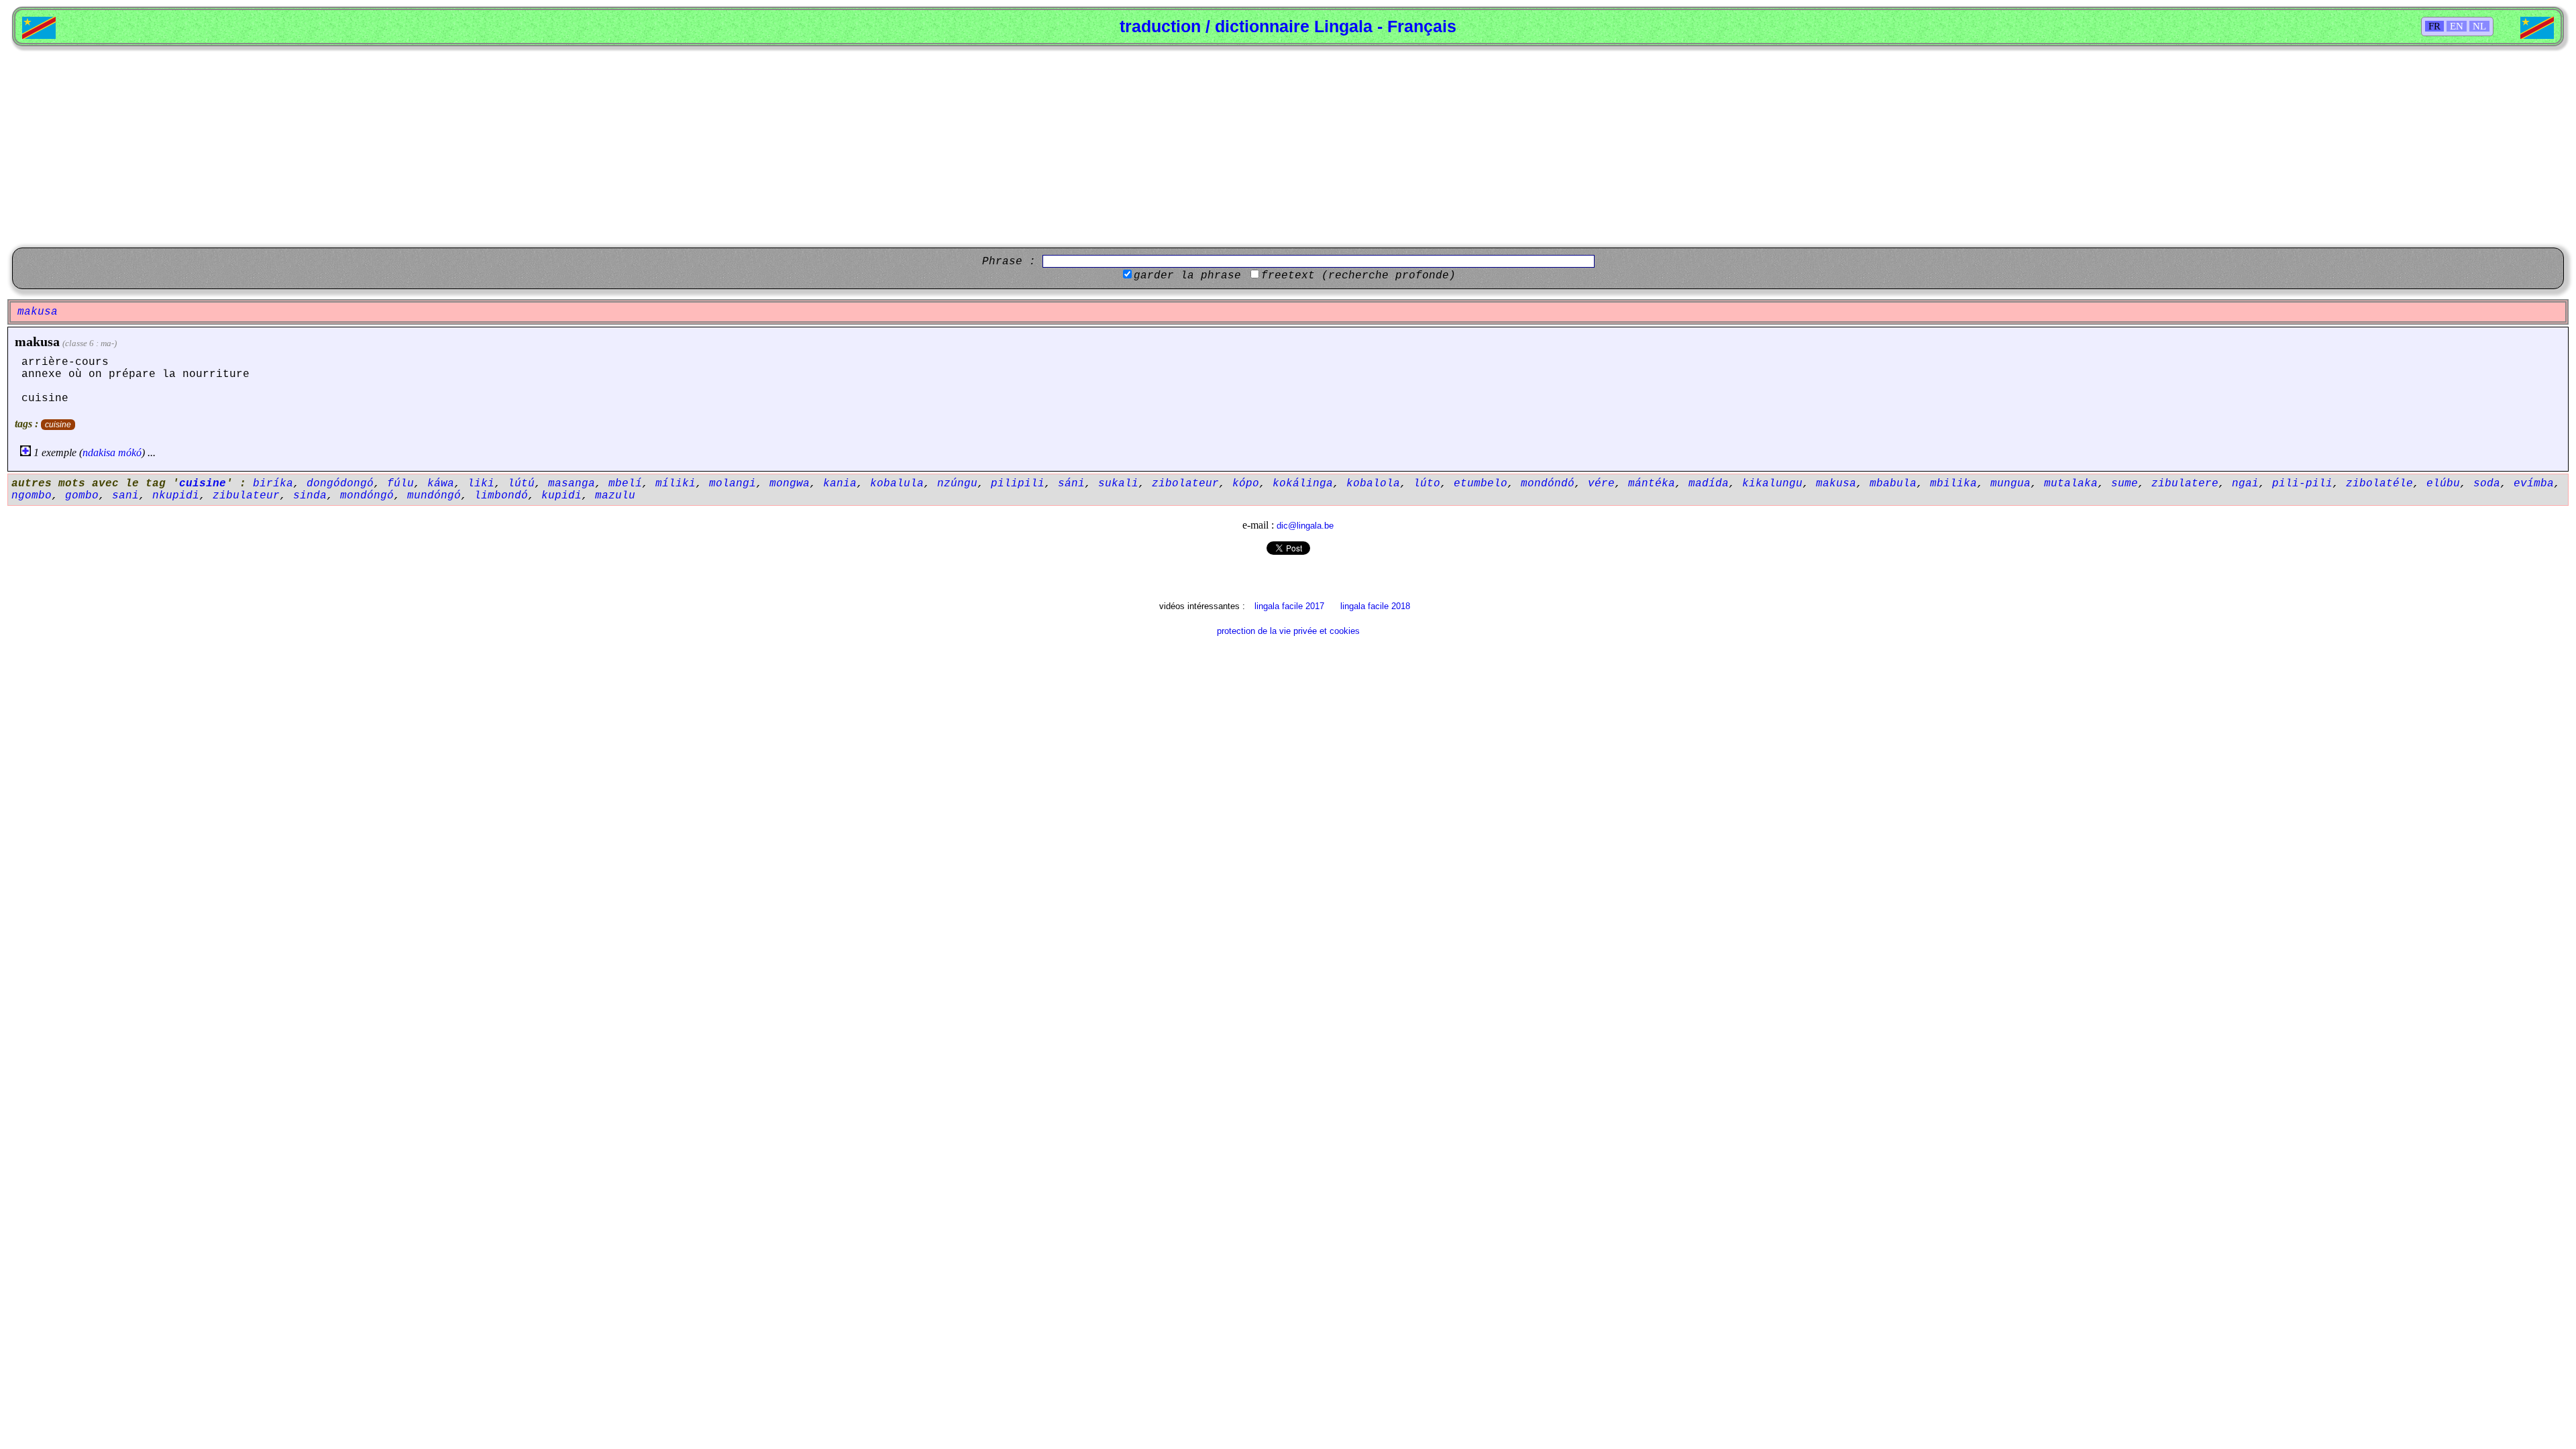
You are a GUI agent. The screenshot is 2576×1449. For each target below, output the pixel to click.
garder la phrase (1187, 276)
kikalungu (1772, 484)
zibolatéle (2379, 484)
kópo (1246, 484)
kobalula (897, 484)
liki (481, 484)
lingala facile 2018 (1375, 606)
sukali (1118, 484)
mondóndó (1548, 484)
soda (2487, 484)
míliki (676, 484)
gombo (82, 496)
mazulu (615, 496)
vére (1601, 484)
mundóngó (434, 496)
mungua (2010, 484)
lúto (1427, 484)
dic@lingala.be (1305, 526)
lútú (521, 484)
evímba (2534, 484)
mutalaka (2071, 484)
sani (125, 496)
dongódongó (340, 484)
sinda (310, 496)
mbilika (1953, 484)
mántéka (1652, 484)
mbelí (625, 484)
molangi (733, 484)
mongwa (790, 484)
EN (2457, 26)
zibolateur (1185, 484)
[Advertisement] (1288, 147)
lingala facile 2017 (1289, 606)
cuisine (58, 425)
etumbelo (1481, 484)
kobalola (1373, 484)
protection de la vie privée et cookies (1288, 631)
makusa (37, 341)
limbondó (501, 496)
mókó (130, 452)
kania (840, 484)
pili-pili (2302, 484)
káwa (441, 484)
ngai (2245, 484)
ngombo (32, 496)
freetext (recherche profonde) (1358, 276)
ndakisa (99, 452)
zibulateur (246, 496)
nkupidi (176, 496)
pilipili (1018, 484)
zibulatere (2185, 484)
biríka (273, 484)
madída (1709, 484)
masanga (572, 484)
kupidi (561, 496)
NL (2479, 26)
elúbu (2443, 484)
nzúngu (957, 484)
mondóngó (367, 496)
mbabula (1893, 484)
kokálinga (1303, 484)
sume (2125, 484)
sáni (1071, 484)
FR (2434, 26)
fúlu (400, 484)
